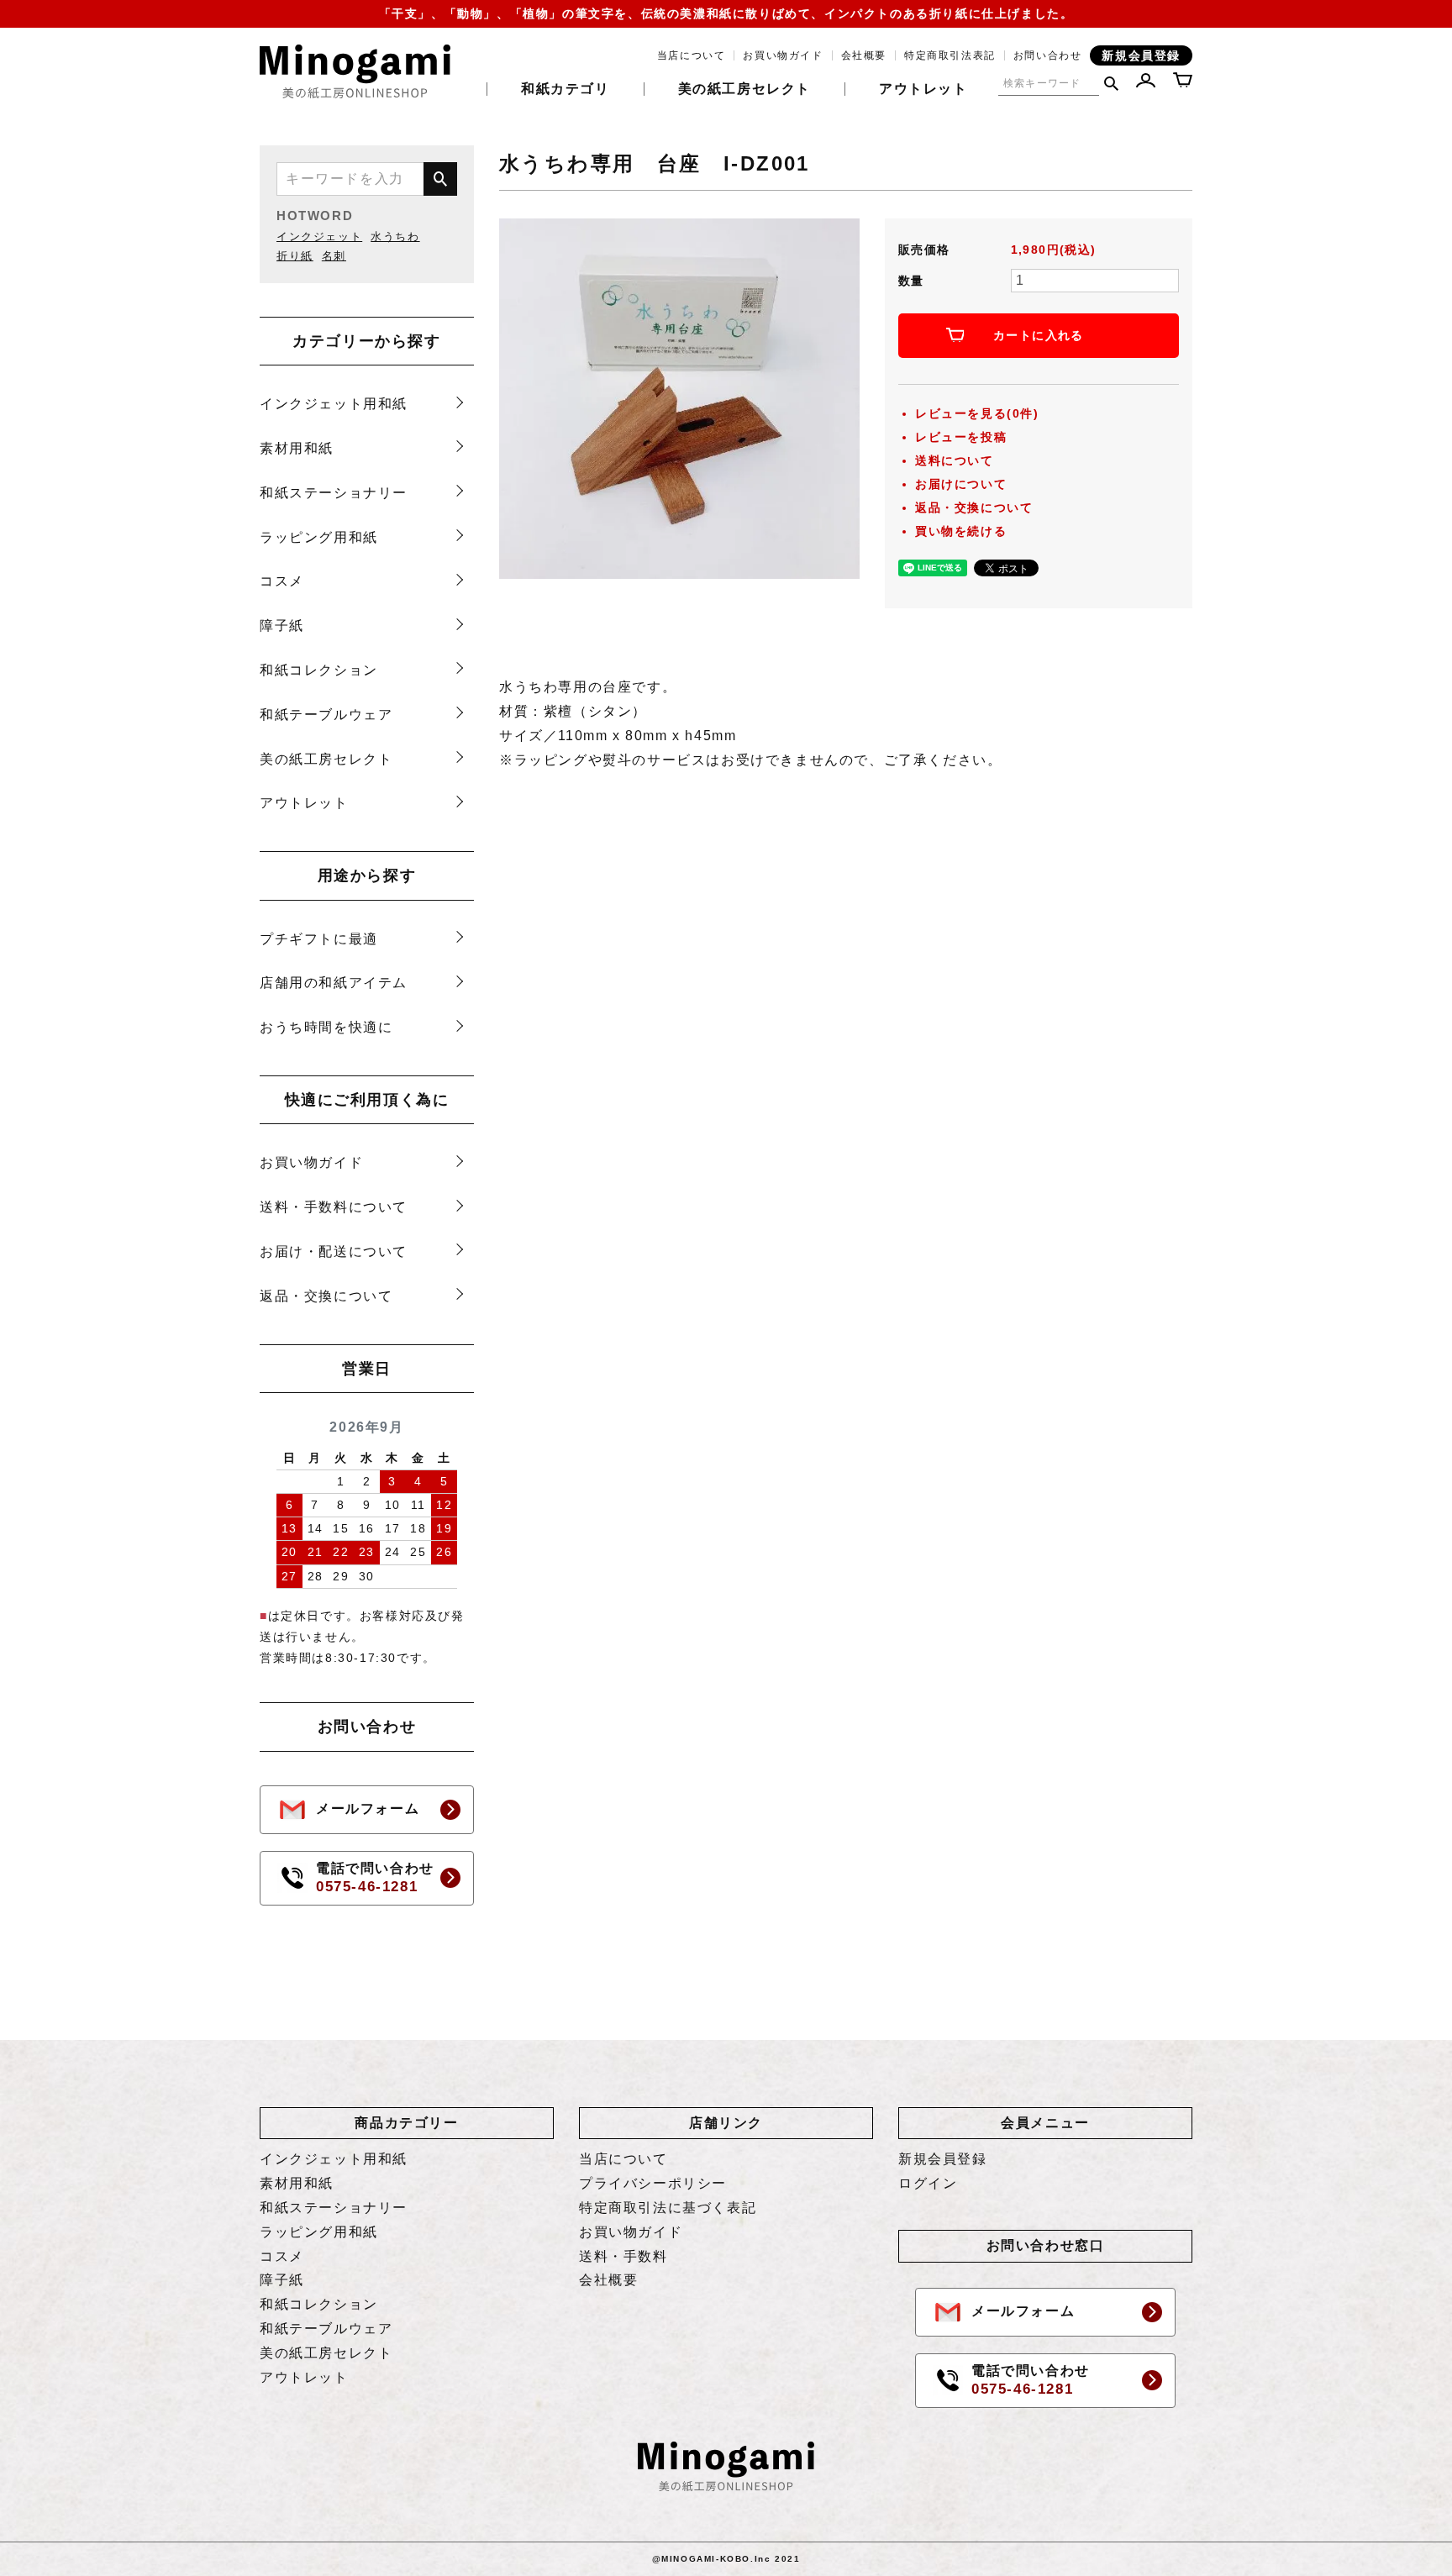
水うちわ (395, 237)
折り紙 (295, 256)
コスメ (282, 581)
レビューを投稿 (961, 437)
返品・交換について (326, 1296)
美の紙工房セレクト (744, 89)
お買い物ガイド (783, 55)
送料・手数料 (623, 2256)
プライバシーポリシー (653, 2183)
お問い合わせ (1048, 55)
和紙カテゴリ (566, 89)
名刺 (334, 256)
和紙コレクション (319, 670)
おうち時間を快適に (326, 1027)
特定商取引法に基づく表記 (668, 2208)
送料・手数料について (334, 1207)
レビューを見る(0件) (977, 413)
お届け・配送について (334, 1251)
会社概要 (864, 55)
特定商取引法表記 (950, 55)
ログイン (928, 2183)
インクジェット (319, 237)
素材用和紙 (297, 448)
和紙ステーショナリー (334, 493)
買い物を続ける (961, 531)
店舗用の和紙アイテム (334, 983)
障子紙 (282, 626)
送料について (955, 460)
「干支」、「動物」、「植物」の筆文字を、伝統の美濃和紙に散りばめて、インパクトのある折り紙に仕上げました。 (726, 13)
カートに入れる (1039, 335)
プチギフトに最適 (319, 939)
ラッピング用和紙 (319, 537)
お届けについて (961, 484)
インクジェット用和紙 (334, 404)
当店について (692, 55)
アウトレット (923, 89)
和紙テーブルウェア (326, 715)
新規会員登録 (1141, 55)
